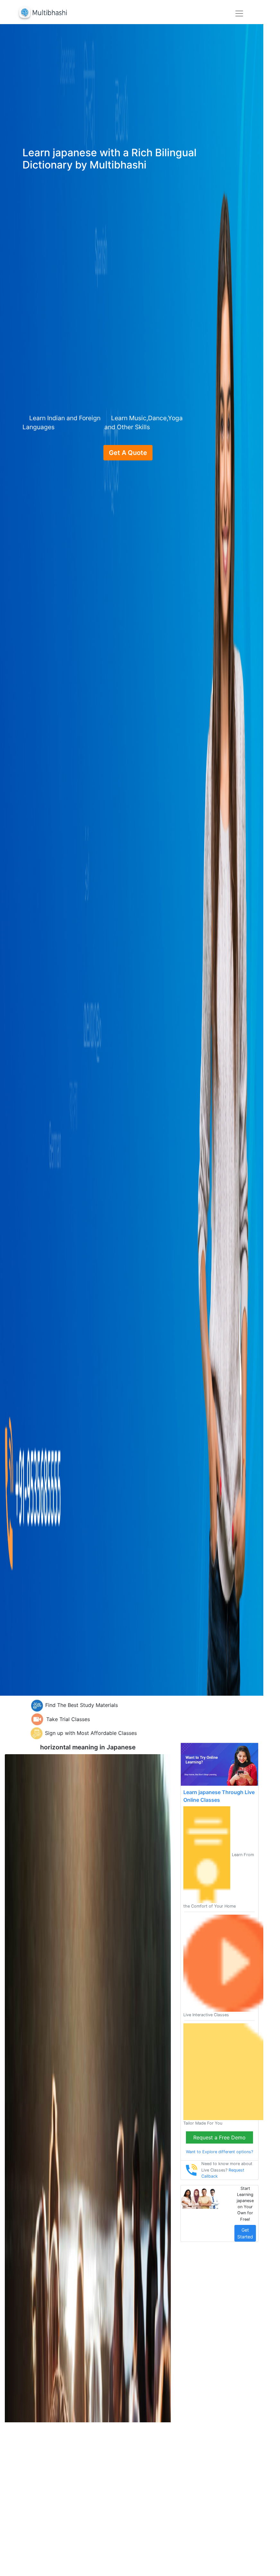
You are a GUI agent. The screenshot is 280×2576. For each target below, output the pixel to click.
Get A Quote (128, 453)
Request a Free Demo (219, 2137)
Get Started (245, 2233)
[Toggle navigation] (239, 14)
